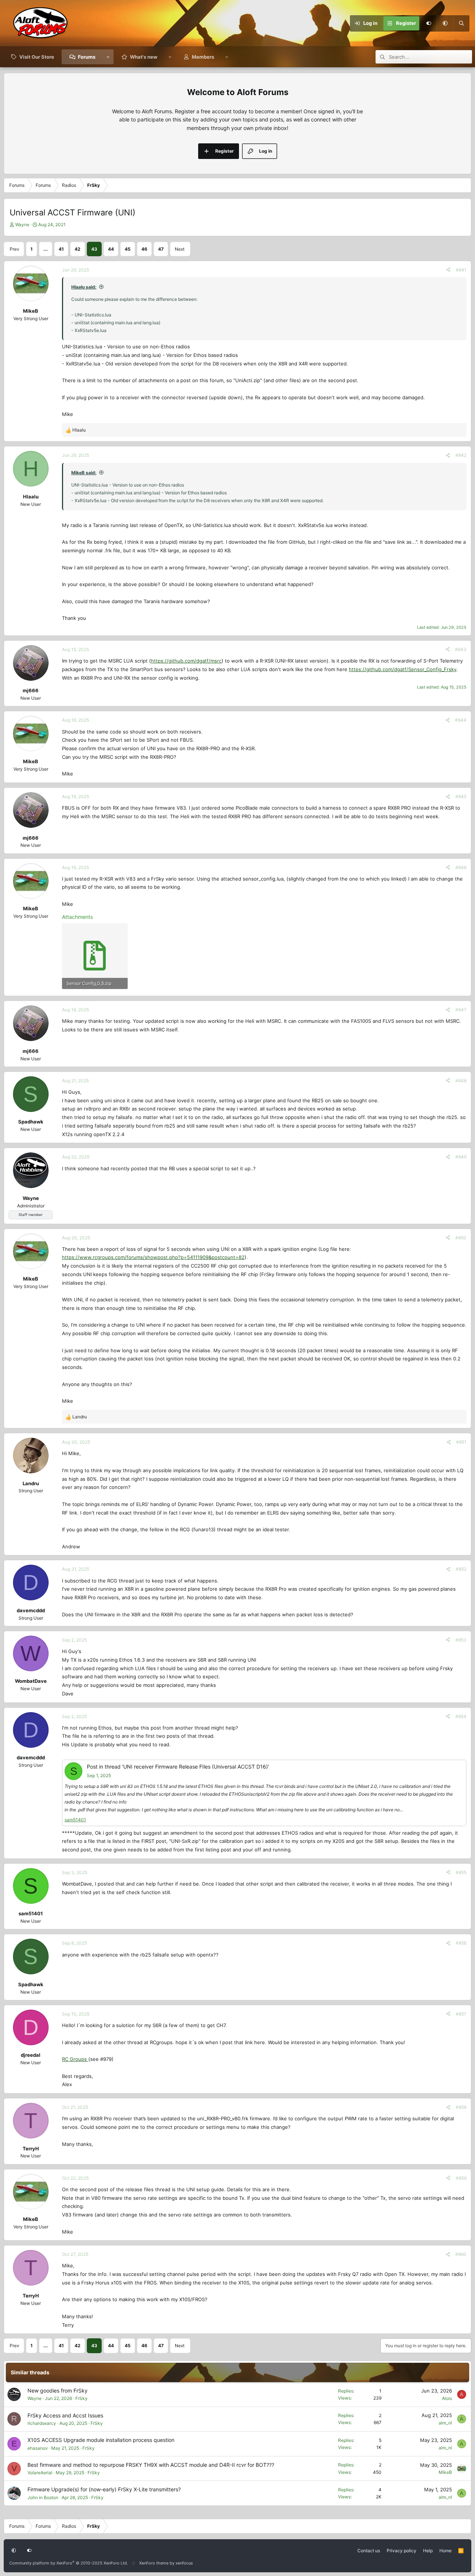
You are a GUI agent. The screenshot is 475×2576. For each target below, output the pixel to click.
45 (128, 249)
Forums (87, 57)
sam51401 (75, 1820)
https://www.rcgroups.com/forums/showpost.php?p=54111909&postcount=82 (153, 1257)
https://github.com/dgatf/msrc (186, 661)
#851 (461, 1442)
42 (78, 249)
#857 (461, 2014)
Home (445, 2551)
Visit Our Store (37, 57)
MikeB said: (84, 473)
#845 (461, 796)
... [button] (46, 249)
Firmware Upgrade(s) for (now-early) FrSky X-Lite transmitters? (104, 2489)
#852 (461, 1569)
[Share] (448, 270)
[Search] (461, 23)
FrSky (81, 2398)
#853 (461, 1640)
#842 (461, 455)
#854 (461, 1716)
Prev (14, 249)
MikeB (445, 2472)
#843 (461, 649)
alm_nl (445, 2423)
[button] (445, 23)
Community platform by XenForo (69, 2563)
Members (203, 57)
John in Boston (43, 2497)
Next (180, 249)
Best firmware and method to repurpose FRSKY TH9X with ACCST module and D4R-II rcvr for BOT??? (151, 2465)
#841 (461, 270)
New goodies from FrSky (58, 2390)
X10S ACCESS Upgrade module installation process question (101, 2440)
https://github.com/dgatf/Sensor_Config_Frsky (403, 669)
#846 (461, 867)
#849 (461, 1157)
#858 (461, 2107)
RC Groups (75, 2059)
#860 (461, 2254)
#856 (461, 1943)
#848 (461, 1081)
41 (61, 249)
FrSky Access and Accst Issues (65, 2415)
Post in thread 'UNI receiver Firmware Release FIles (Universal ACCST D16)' (178, 1767)
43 (94, 249)
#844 (461, 720)
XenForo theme (154, 2563)
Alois (447, 2398)
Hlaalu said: (84, 287)
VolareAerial (40, 2473)
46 (144, 249)
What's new (144, 57)
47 (161, 249)
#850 (461, 1238)
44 (111, 249)
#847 (461, 1010)
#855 (461, 1872)
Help (428, 2551)
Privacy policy (402, 2551)
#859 (461, 2178)
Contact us (369, 2551)
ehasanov (38, 2448)
